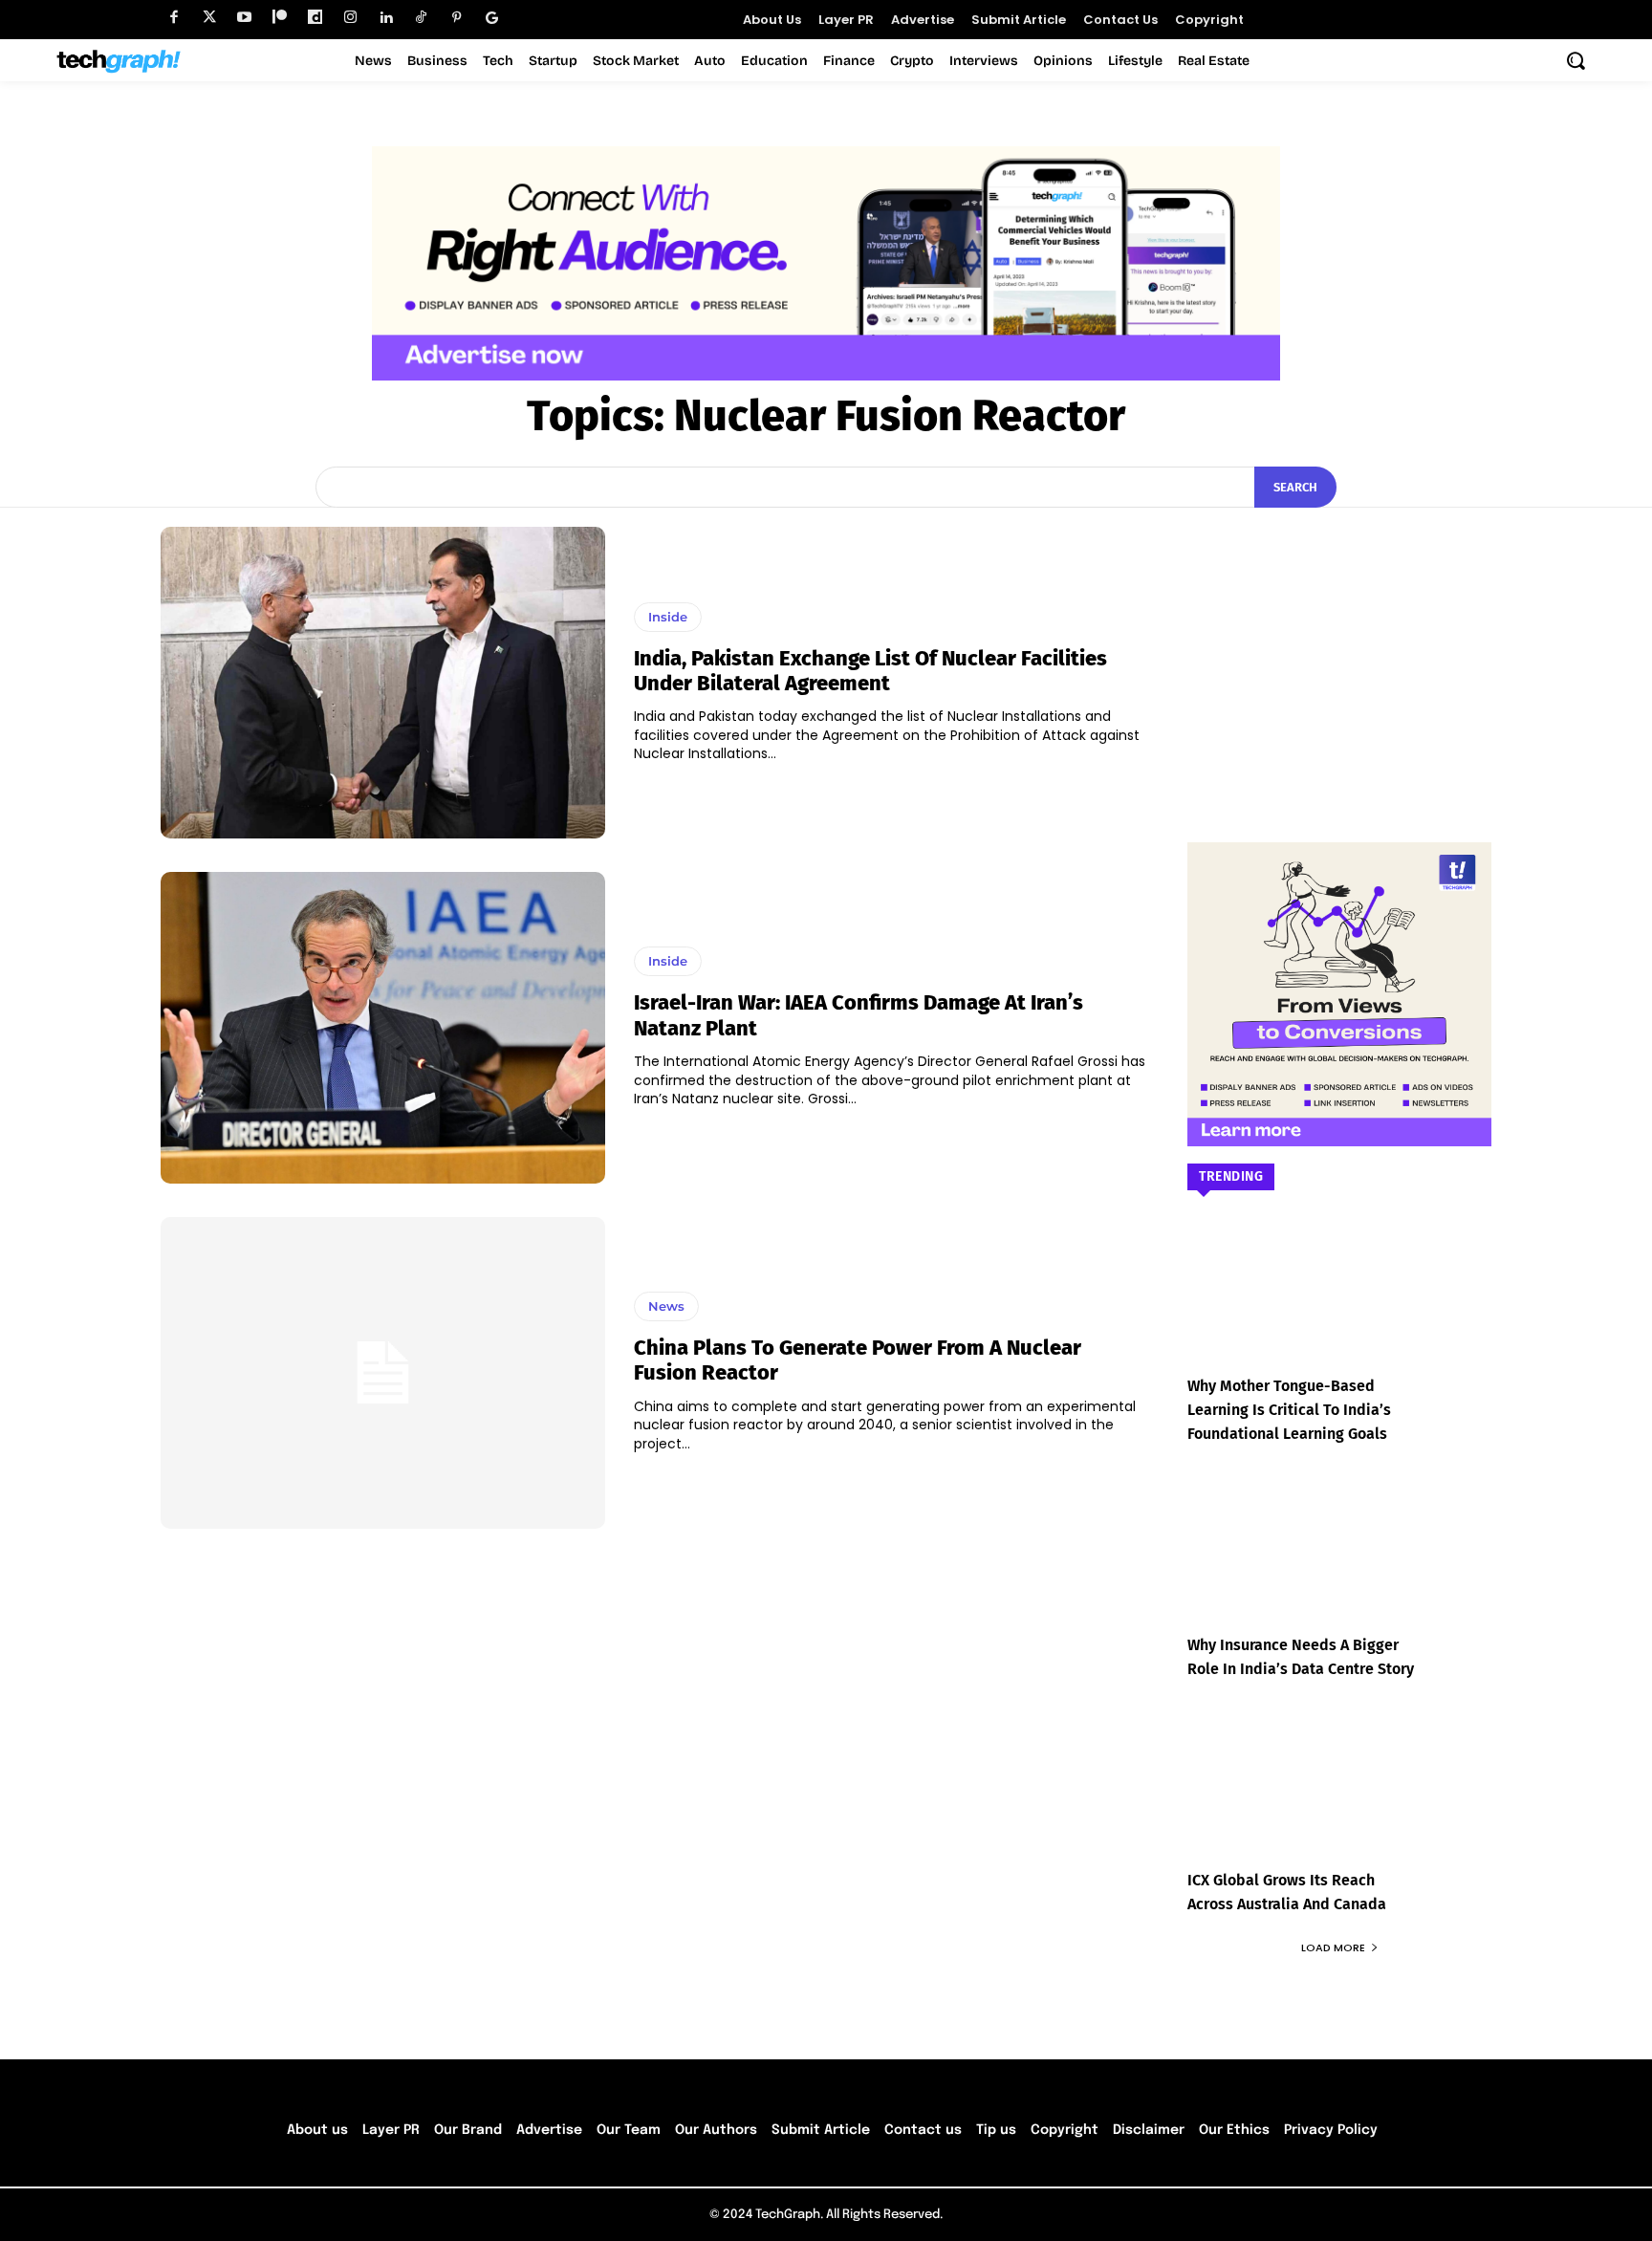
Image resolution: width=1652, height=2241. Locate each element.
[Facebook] (174, 18)
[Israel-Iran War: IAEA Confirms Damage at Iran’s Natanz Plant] (383, 1028)
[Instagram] (350, 18)
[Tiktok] (421, 18)
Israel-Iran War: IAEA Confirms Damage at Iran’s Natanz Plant (859, 1015)
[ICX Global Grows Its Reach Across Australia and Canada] (1339, 1801)
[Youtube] (244, 18)
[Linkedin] (386, 18)
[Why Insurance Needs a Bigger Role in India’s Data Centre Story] (1339, 1566)
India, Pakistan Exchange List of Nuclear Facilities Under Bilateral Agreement (870, 671)
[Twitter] (209, 18)
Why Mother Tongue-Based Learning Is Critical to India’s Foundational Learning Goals (1289, 1410)
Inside (668, 617)
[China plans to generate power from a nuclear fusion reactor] (383, 1373)
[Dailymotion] (315, 18)
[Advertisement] (1339, 646)
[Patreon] (280, 18)
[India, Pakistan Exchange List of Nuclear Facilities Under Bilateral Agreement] (383, 683)
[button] (1576, 60)
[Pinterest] (456, 18)
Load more (1333, 1947)
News (666, 1306)
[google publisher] (492, 18)
